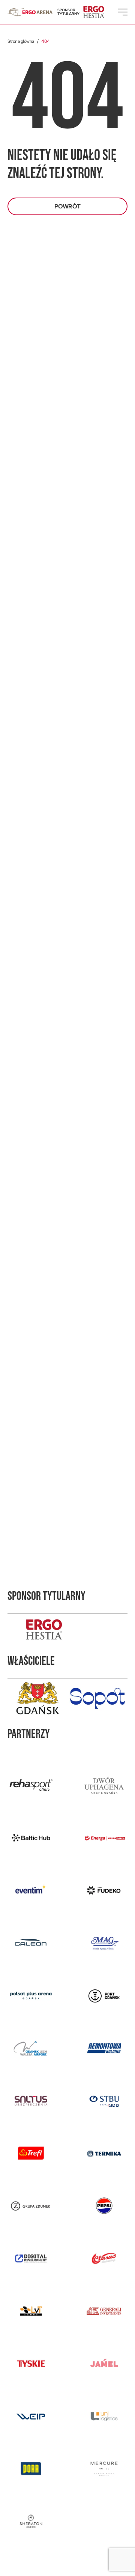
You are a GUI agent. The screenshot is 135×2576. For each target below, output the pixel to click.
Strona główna (21, 41)
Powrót (67, 206)
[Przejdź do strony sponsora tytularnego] (67, 1629)
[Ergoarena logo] (30, 12)
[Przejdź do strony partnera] (31, 1785)
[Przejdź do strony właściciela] (37, 1698)
